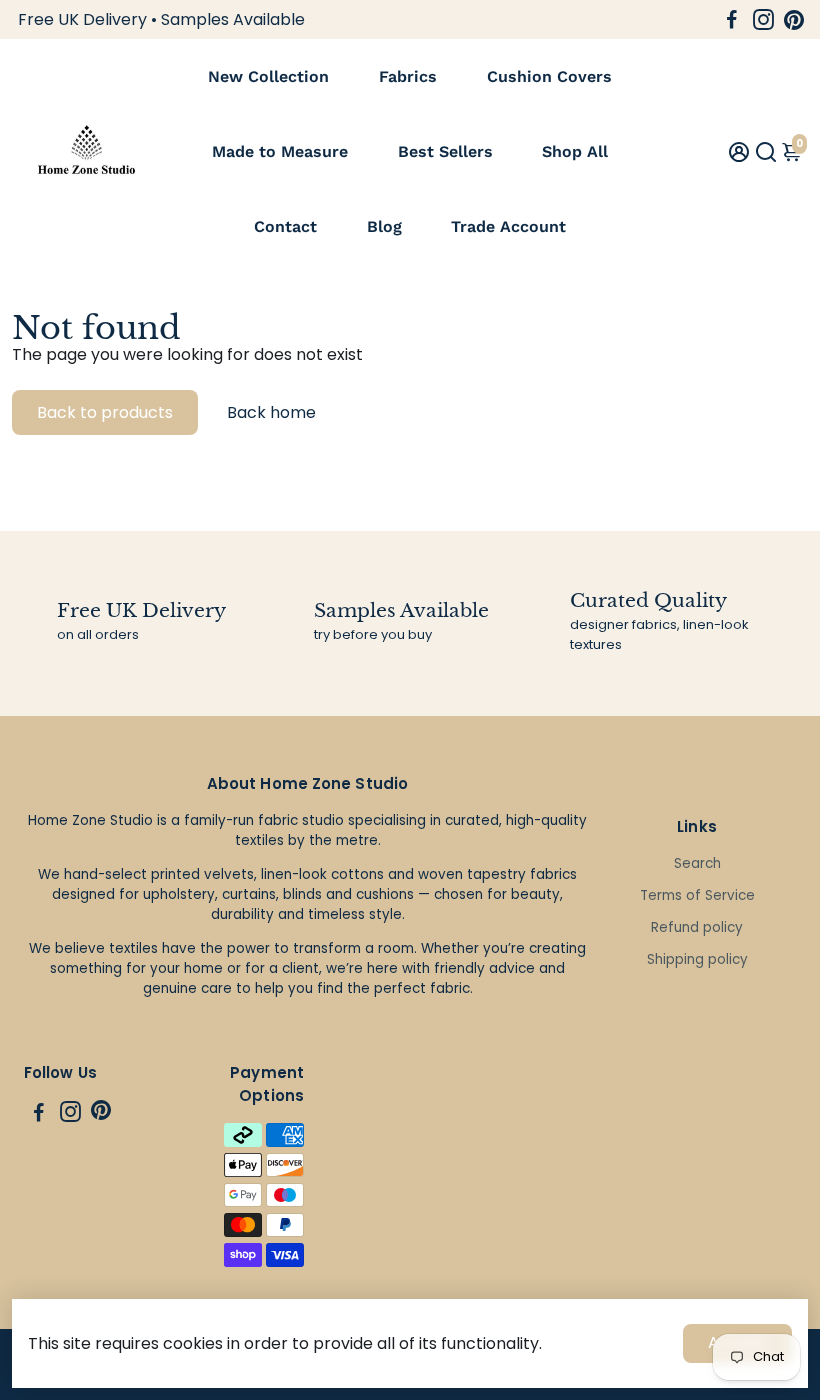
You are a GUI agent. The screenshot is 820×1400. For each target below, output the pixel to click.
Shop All (575, 151)
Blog (384, 226)
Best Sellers (445, 151)
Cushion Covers (549, 76)
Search (697, 863)
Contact (285, 226)
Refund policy (697, 927)
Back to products (105, 412)
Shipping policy (697, 959)
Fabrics (408, 76)
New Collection (268, 76)
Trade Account (508, 226)
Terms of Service (697, 895)
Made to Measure (280, 151)
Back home (271, 412)
